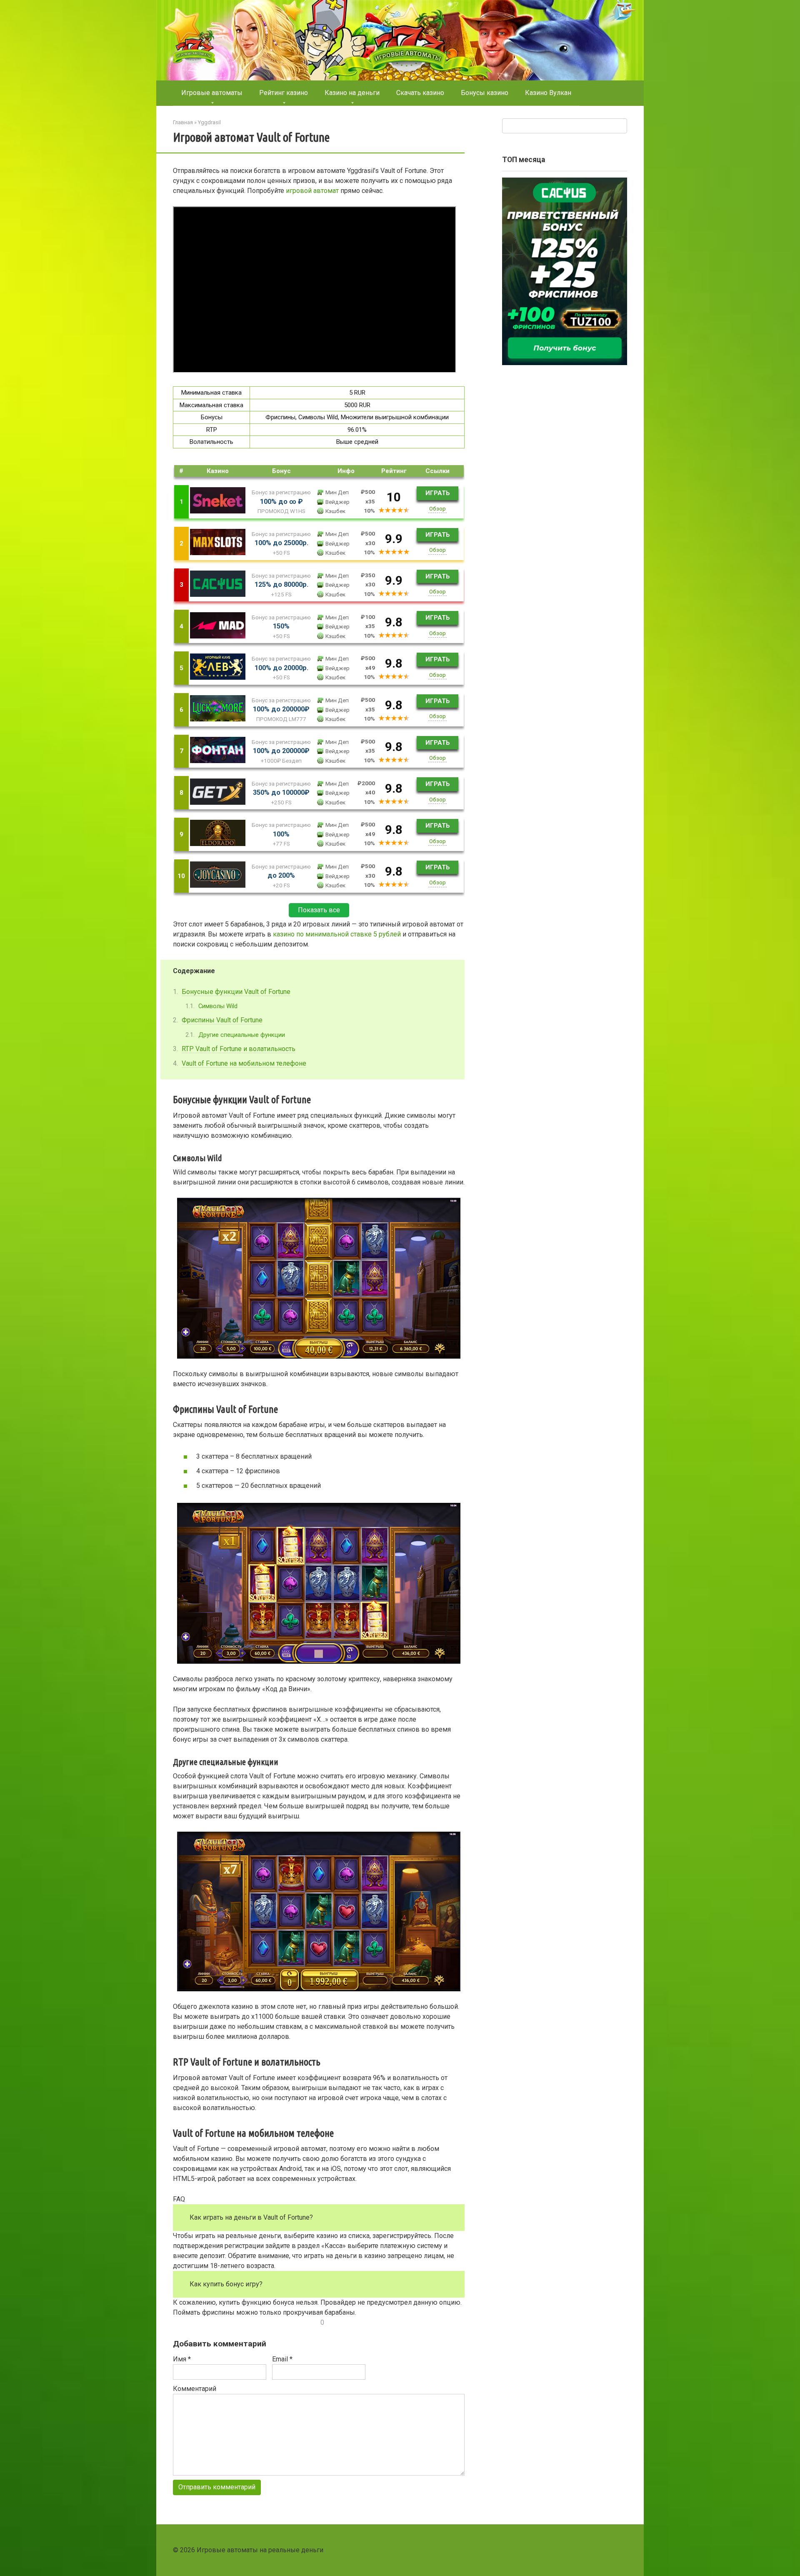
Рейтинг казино (284, 93)
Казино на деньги (352, 93)
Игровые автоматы (212, 93)
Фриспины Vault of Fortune (222, 1020)
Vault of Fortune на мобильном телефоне (244, 1063)
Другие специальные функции (242, 1035)
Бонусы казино (485, 93)
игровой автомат (312, 191)
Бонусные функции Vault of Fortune (236, 992)
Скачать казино (420, 93)
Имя (182, 2359)
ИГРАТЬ (438, 493)
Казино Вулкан (548, 93)
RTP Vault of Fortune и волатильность (239, 1049)
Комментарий (195, 2389)
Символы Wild (218, 1006)
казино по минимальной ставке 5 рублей (337, 934)
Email (282, 2359)
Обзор (437, 508)
